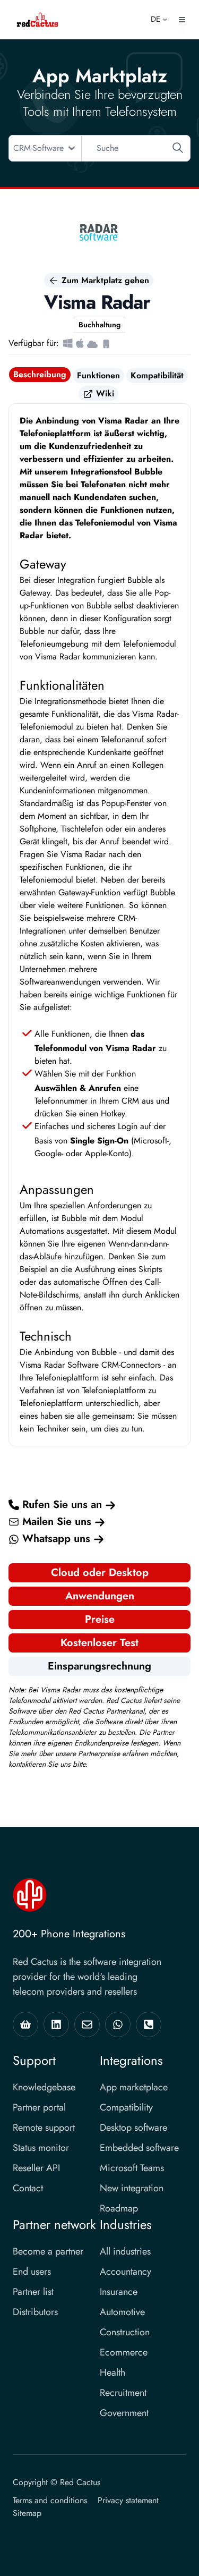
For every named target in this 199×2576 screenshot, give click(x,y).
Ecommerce (124, 2352)
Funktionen (98, 375)
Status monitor (41, 2148)
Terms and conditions (50, 2500)
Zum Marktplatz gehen (104, 280)
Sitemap (27, 2513)
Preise (100, 1619)
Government (124, 2413)
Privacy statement (128, 2500)
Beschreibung (40, 374)
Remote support (44, 2128)
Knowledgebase (44, 2087)
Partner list (33, 2292)
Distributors (35, 2312)
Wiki (104, 393)
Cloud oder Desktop (100, 1573)
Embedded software (139, 2148)
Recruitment (123, 2393)
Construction (125, 2332)
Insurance (119, 2292)
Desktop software (133, 2128)
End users (32, 2272)
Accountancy (126, 2272)
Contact (28, 2188)
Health (113, 2372)
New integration (132, 2188)
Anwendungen (100, 1596)
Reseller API (36, 2168)
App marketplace (134, 2087)
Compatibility (126, 2107)
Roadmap (119, 2208)
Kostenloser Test (99, 1643)
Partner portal (39, 2107)
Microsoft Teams (132, 2168)
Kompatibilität (157, 375)
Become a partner (48, 2251)
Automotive (122, 2312)
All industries (125, 2251)
